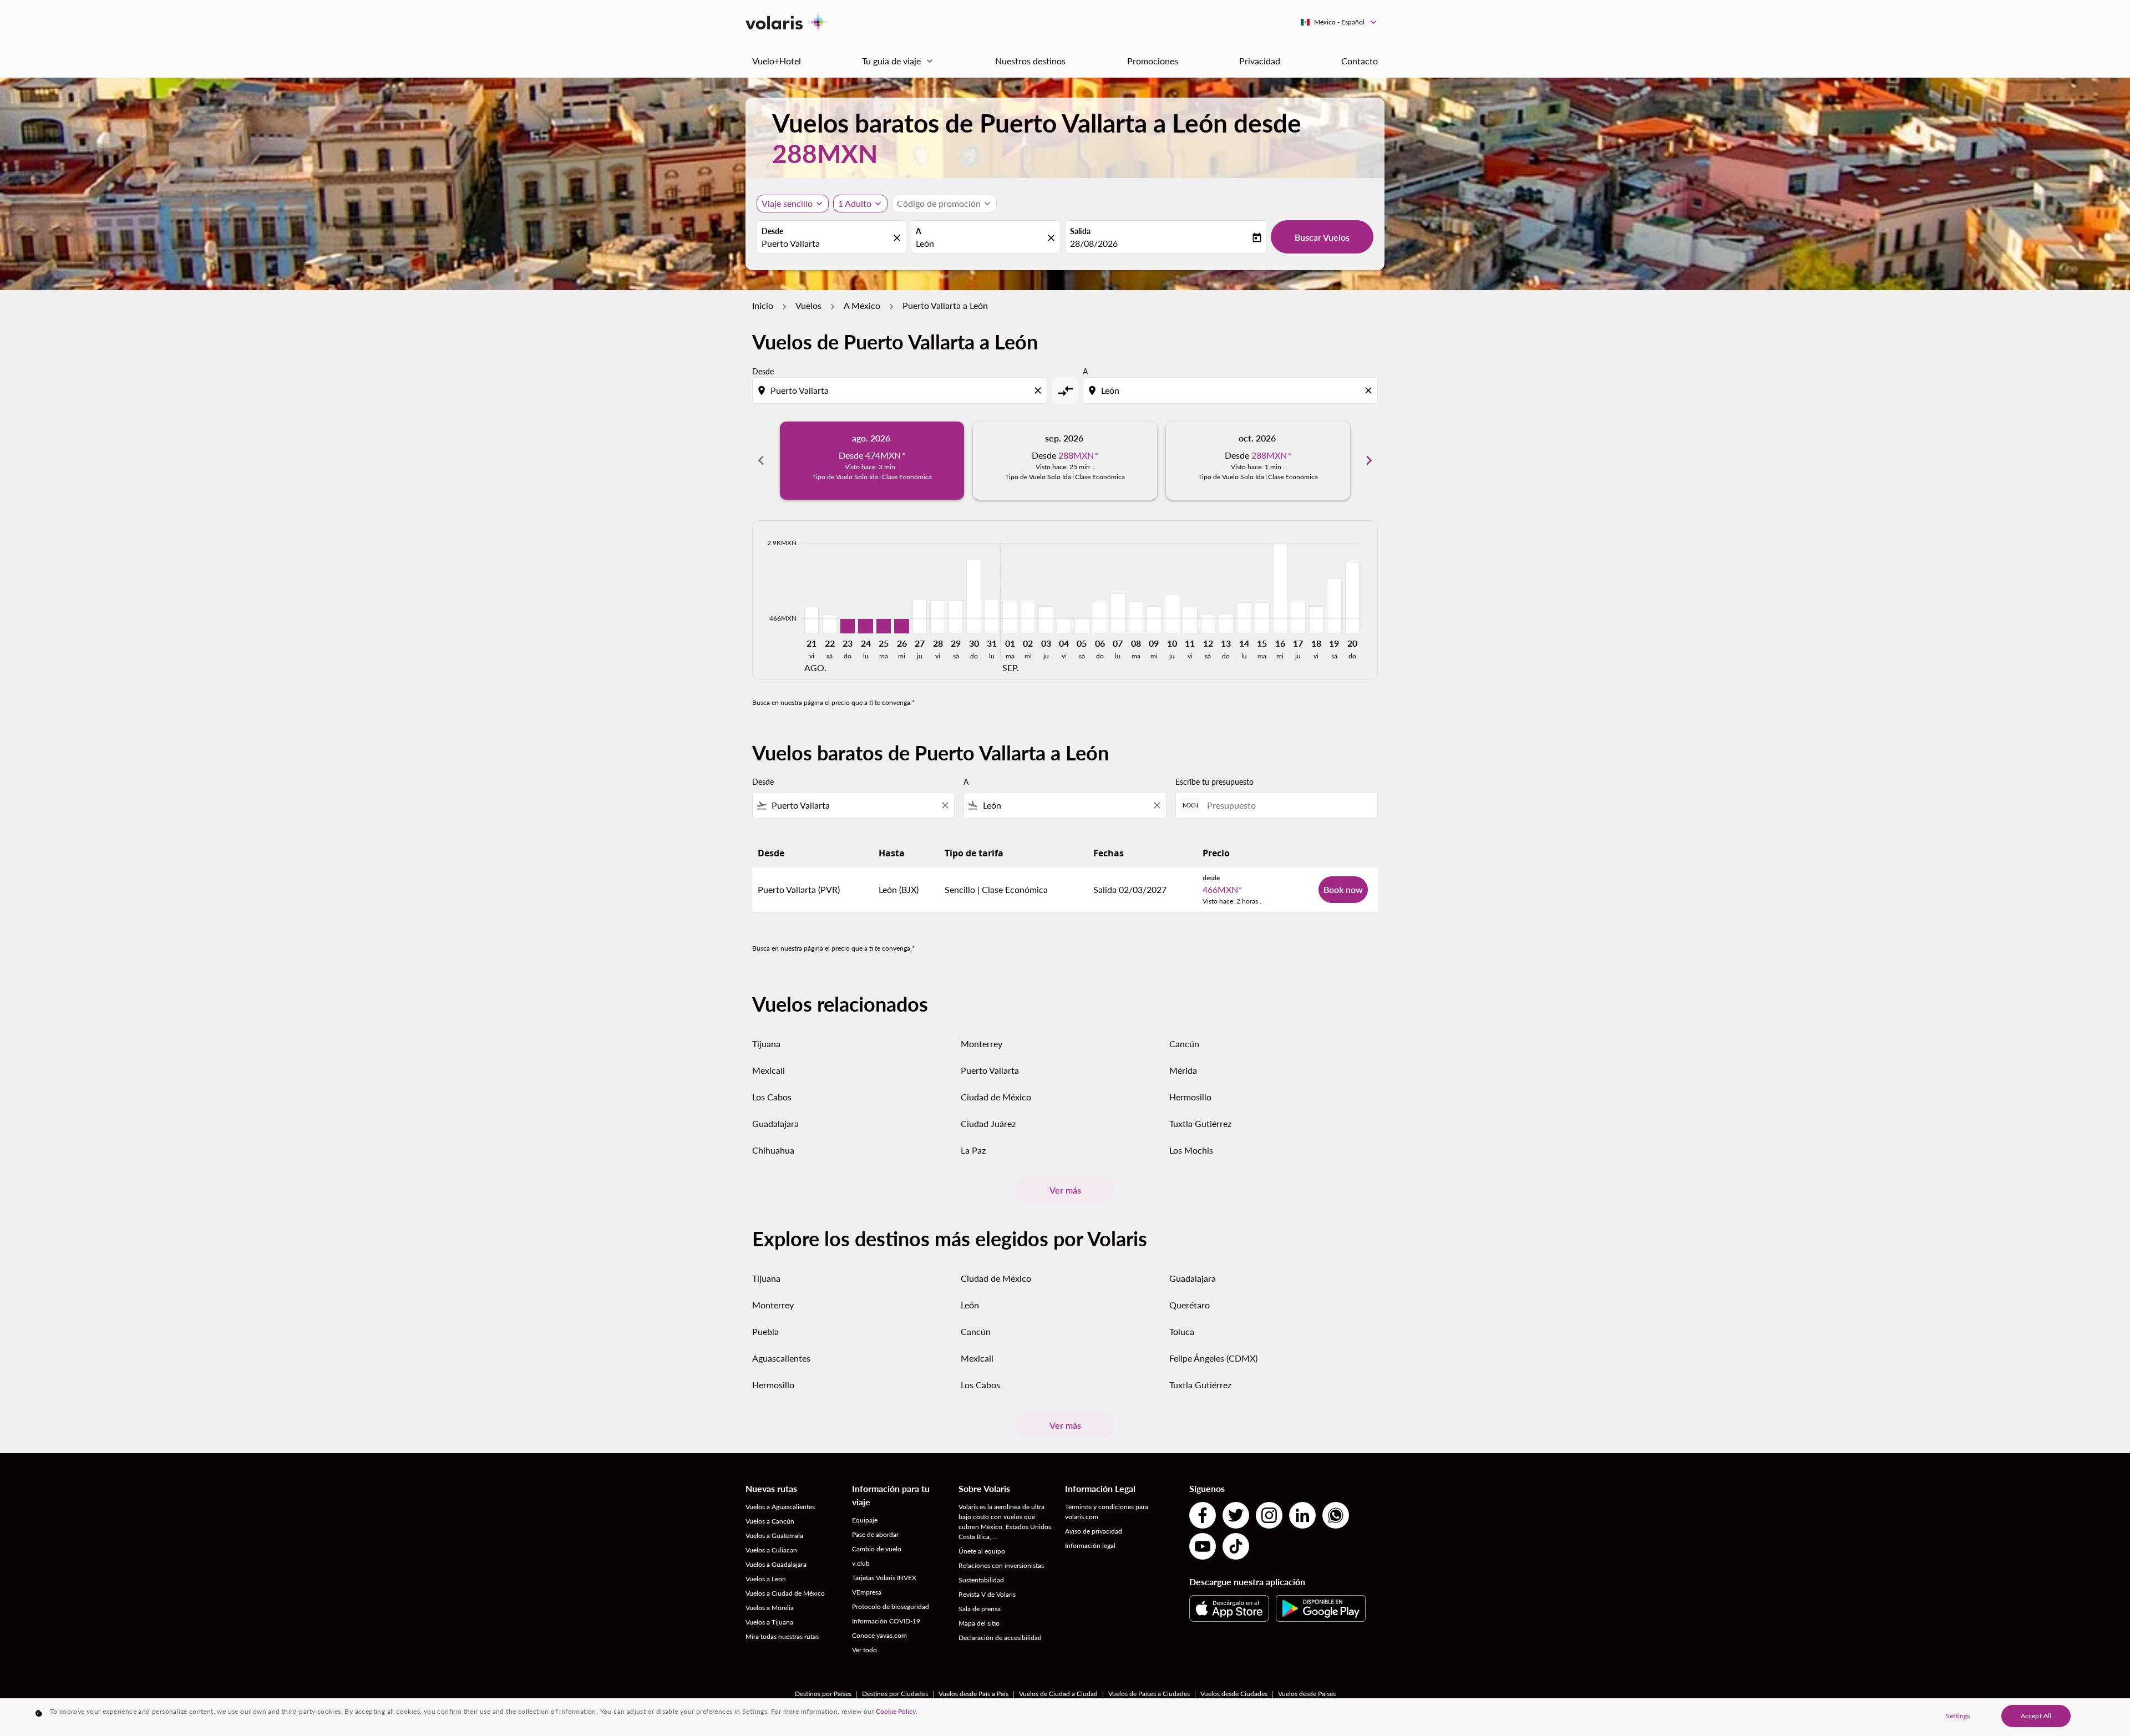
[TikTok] (1236, 1546)
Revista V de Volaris (987, 1594)
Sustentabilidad (981, 1580)
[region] (1065, 1717)
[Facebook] (1203, 1515)
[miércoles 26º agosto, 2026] (901, 626)
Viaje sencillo (787, 203)
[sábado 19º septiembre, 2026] (1334, 606)
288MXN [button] (825, 153)
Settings (1958, 1716)
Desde (772, 231)
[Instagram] (1269, 1515)
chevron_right (1369, 460)
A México (862, 305)
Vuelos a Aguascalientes (780, 1507)
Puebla (765, 1331)
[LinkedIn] (1302, 1515)
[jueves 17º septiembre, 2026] (1298, 618)
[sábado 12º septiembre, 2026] (1208, 623)
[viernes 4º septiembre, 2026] (1064, 626)
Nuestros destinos (1030, 61)
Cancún (1184, 1044)
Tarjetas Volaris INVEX (884, 1578)
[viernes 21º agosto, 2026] (812, 620)
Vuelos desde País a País (973, 1694)
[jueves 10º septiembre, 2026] (1172, 614)
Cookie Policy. (897, 1711)
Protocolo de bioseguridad (891, 1606)
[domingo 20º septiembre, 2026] (1352, 598)
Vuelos (808, 305)
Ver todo (864, 1650)
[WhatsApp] (1336, 1515)
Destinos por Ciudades (895, 1694)
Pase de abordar (875, 1534)
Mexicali (769, 1070)
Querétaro (1190, 1305)
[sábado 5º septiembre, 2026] (1082, 626)
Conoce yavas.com (879, 1635)
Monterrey (982, 1044)
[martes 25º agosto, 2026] (884, 626)
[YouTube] (1203, 1546)
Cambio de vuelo (877, 1549)
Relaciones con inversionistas (1001, 1565)
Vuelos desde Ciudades (1234, 1694)
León (970, 1305)
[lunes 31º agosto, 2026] (992, 616)
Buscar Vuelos (1322, 237)
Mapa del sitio (979, 1623)
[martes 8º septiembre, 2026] (1136, 617)
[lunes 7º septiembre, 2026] (1118, 613)
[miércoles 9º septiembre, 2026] (1154, 620)
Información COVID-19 (886, 1621)
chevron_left (761, 460)
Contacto (1360, 61)
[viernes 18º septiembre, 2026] (1316, 620)
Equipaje (865, 1520)
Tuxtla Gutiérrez (1200, 1123)
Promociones (1153, 61)
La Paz (973, 1150)
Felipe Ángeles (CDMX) (1213, 1358)
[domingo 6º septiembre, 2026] (1100, 618)
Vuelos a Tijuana (769, 1622)
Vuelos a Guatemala (774, 1536)
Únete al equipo (982, 1551)
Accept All (2036, 1716)
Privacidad (1260, 61)
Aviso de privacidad (1094, 1531)
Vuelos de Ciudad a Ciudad (1058, 1694)
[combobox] (826, 243)
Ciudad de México (996, 1097)
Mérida (1183, 1070)
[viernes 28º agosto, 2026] (937, 616)
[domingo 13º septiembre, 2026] (1226, 623)
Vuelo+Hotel (777, 61)
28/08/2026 (1094, 243)
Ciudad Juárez (988, 1123)
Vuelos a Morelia (770, 1608)
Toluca (1182, 1331)
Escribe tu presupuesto (1214, 782)
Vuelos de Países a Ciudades (1149, 1694)
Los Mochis (1191, 1150)
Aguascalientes (781, 1358)
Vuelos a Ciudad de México (785, 1593)
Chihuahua (773, 1150)
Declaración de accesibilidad (1000, 1638)
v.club (861, 1563)
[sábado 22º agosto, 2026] (829, 624)
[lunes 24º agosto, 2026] (865, 626)
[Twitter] (1236, 1515)
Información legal (1090, 1545)
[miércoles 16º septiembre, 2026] (1280, 588)
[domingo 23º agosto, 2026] (848, 626)
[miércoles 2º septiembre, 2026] (1028, 618)
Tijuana (766, 1044)
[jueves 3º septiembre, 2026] (1046, 620)
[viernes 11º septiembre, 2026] (1190, 620)
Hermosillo (1190, 1097)
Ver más (1065, 1190)
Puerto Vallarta (990, 1070)
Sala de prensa (980, 1609)
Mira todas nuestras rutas (782, 1636)
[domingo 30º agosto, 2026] (973, 596)
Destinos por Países (823, 1694)
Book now (1343, 889)
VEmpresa (867, 1592)
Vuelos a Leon (766, 1579)
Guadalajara (775, 1123)
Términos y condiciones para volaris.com (1107, 1512)
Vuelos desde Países (1307, 1694)
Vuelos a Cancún (770, 1521)
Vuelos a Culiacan (771, 1550)
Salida (1080, 231)
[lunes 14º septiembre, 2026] (1244, 618)
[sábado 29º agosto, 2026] (956, 616)
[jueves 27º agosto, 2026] (920, 616)
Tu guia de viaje (899, 61)
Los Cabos (772, 1097)
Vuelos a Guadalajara (776, 1564)
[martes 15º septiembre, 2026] (1262, 618)
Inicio (763, 305)
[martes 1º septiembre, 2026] (1010, 618)
